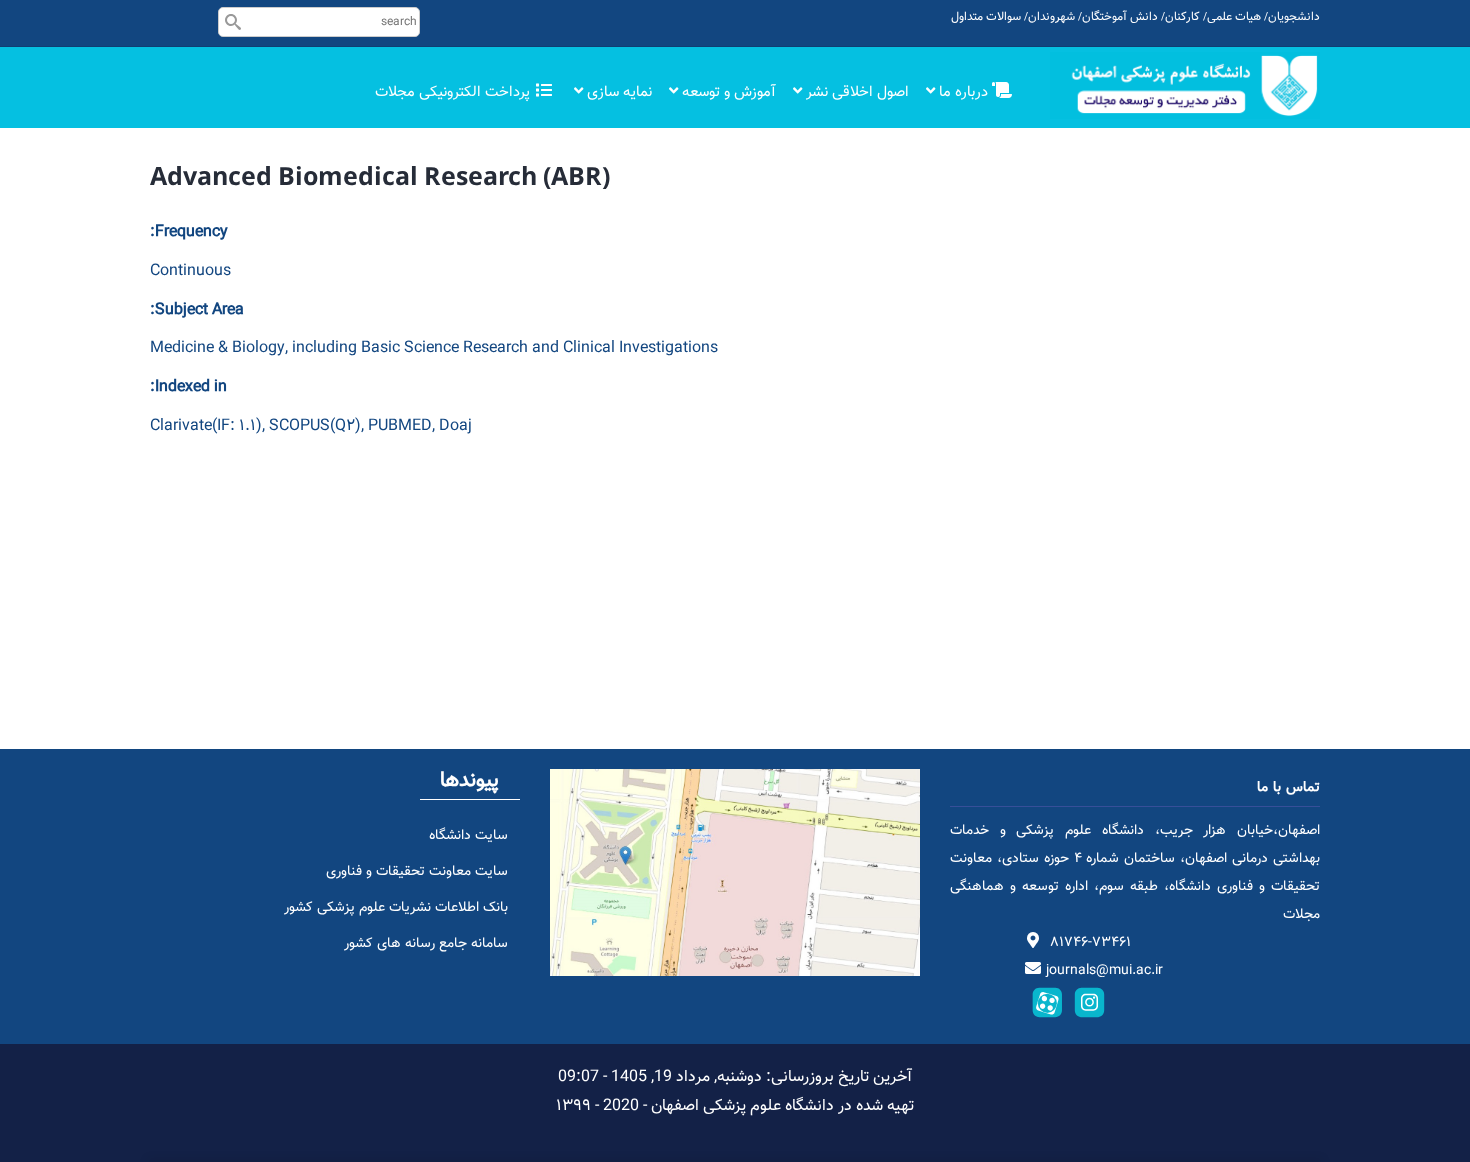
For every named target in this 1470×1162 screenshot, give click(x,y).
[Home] (1185, 85)
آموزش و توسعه (727, 92)
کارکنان (1182, 17)
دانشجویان (1294, 17)
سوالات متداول (986, 17)
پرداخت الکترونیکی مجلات (454, 92)
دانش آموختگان (1120, 17)
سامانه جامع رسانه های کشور (426, 944)
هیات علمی (1234, 17)
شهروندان (1051, 17)
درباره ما (963, 92)
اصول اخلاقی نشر (855, 92)
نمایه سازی (617, 92)
